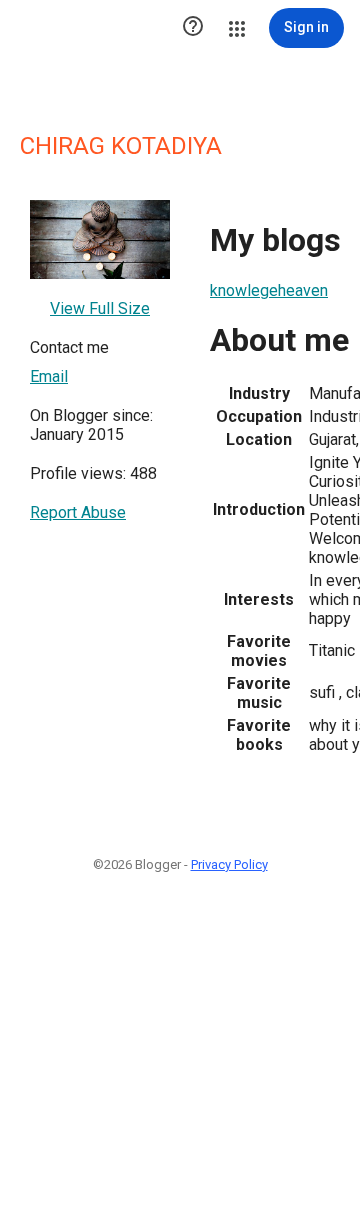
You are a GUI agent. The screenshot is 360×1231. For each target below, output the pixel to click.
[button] (193, 28)
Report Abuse (78, 512)
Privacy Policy (229, 864)
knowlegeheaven (269, 290)
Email (49, 376)
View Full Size (100, 308)
